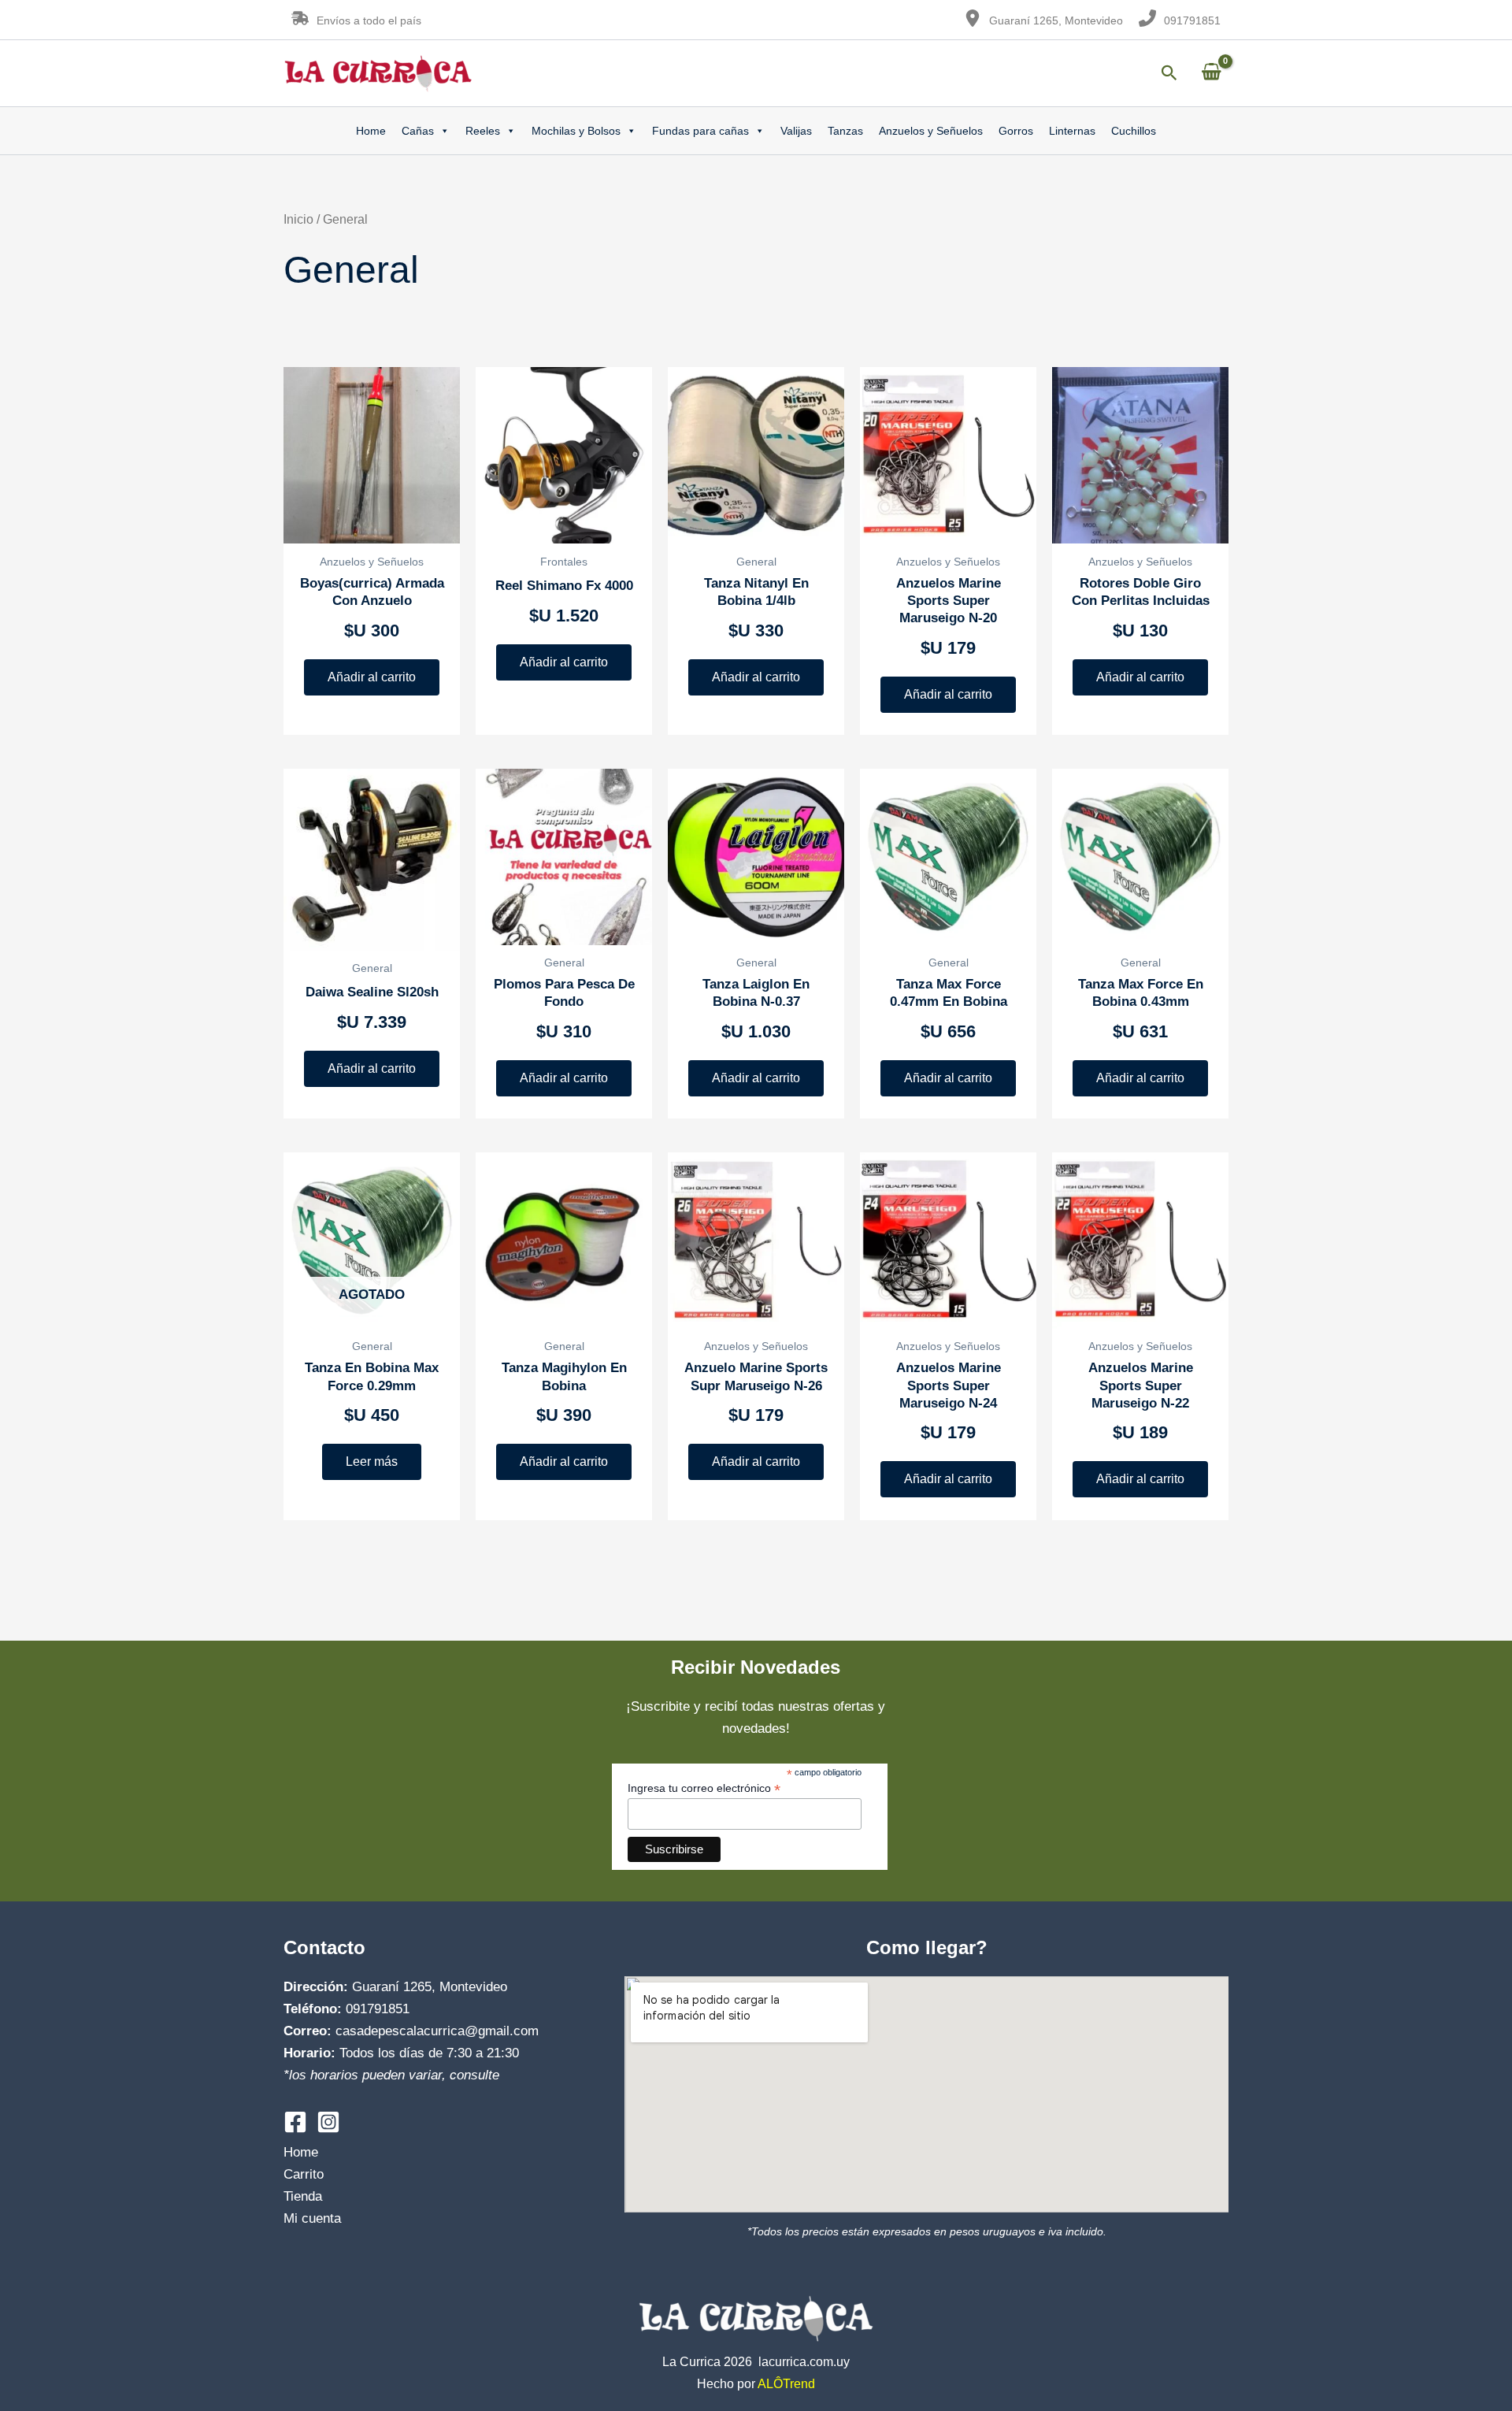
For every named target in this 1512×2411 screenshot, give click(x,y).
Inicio (298, 219)
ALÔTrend (786, 2384)
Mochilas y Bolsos (576, 131)
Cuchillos (1134, 131)
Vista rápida (372, 527)
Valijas (796, 131)
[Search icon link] (1169, 75)
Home (371, 131)
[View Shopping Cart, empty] (1211, 73)
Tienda (303, 2196)
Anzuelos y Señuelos (931, 131)
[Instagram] (328, 2122)
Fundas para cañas (700, 131)
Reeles (483, 131)
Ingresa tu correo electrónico (704, 1788)
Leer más (372, 1461)
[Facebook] (295, 2122)
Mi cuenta (312, 2218)
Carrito (304, 2174)
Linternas (1072, 131)
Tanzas (845, 131)
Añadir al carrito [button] (372, 677)
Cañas (418, 131)
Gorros (1016, 131)
